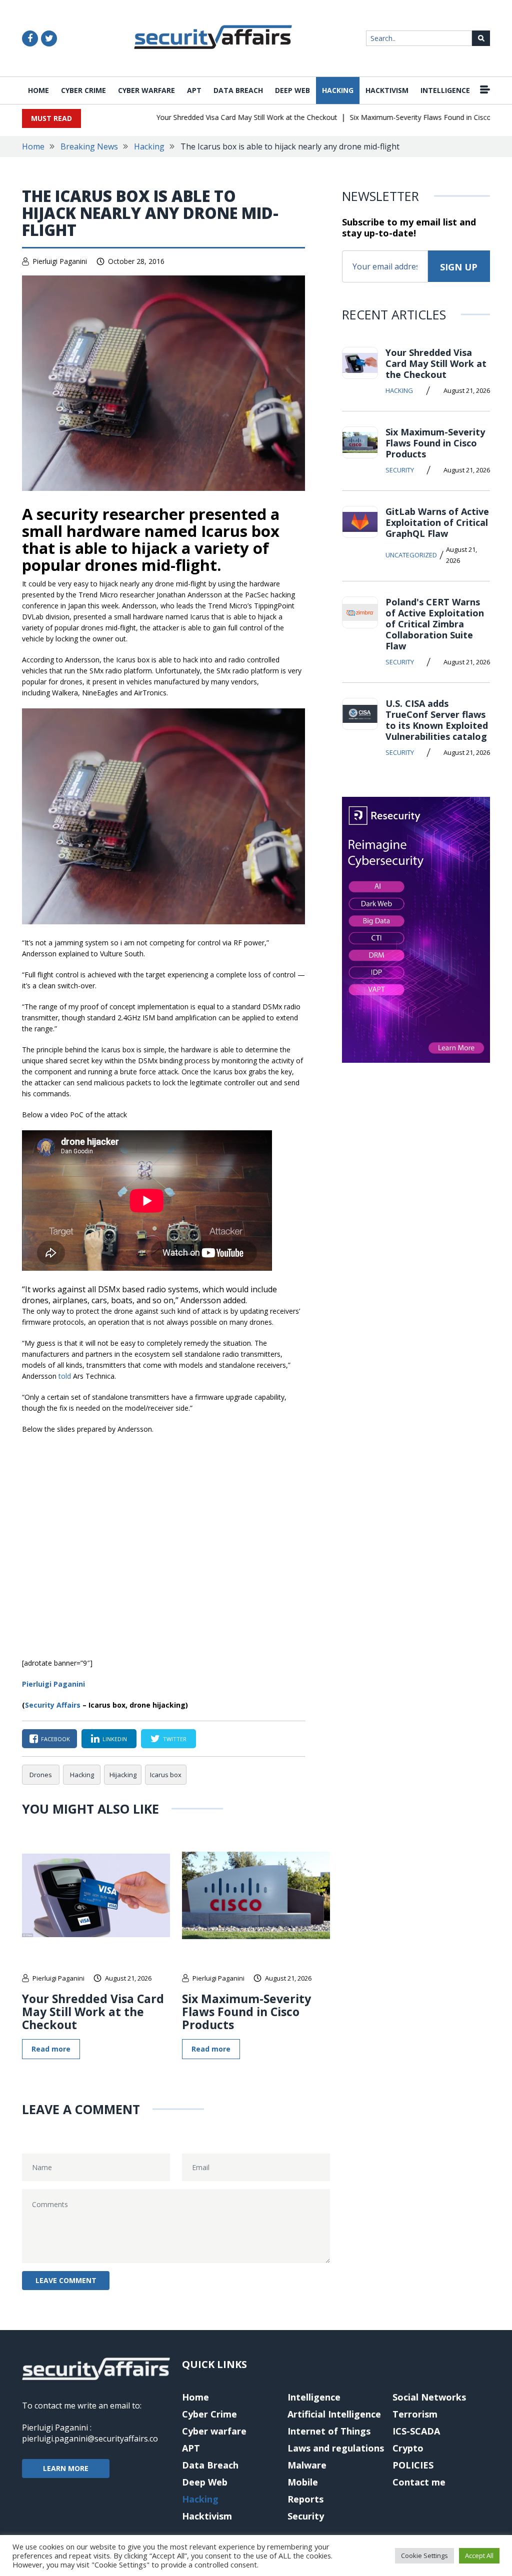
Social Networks (429, 2397)
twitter (175, 1739)
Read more (51, 2049)
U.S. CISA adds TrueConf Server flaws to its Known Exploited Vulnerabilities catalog (437, 720)
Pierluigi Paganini (60, 261)
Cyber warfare (146, 90)
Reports (305, 2499)
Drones (41, 1775)
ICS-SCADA (416, 2431)
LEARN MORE (66, 2468)
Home (38, 90)
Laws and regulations (336, 2448)
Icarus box (166, 1775)
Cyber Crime (83, 90)
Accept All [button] (479, 2556)
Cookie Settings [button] (424, 2556)
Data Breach (238, 90)
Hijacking (123, 1775)
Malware (307, 2465)
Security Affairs (53, 1705)
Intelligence (445, 90)
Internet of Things (329, 2431)
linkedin (115, 1739)
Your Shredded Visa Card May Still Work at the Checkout (220, 117)
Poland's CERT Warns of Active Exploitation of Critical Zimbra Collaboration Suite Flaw (435, 624)
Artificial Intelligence (334, 2414)
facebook (55, 1739)
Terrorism (415, 2414)
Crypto (408, 2448)
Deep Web (292, 90)
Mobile (303, 2482)
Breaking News (89, 146)
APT (194, 90)
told (65, 1376)
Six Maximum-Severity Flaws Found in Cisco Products (409, 117)
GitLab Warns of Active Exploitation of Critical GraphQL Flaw (437, 522)
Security (400, 470)
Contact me (419, 2482)
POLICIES (413, 2465)
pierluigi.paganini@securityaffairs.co (90, 2439)
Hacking (338, 90)
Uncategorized (411, 555)
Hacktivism (387, 90)
